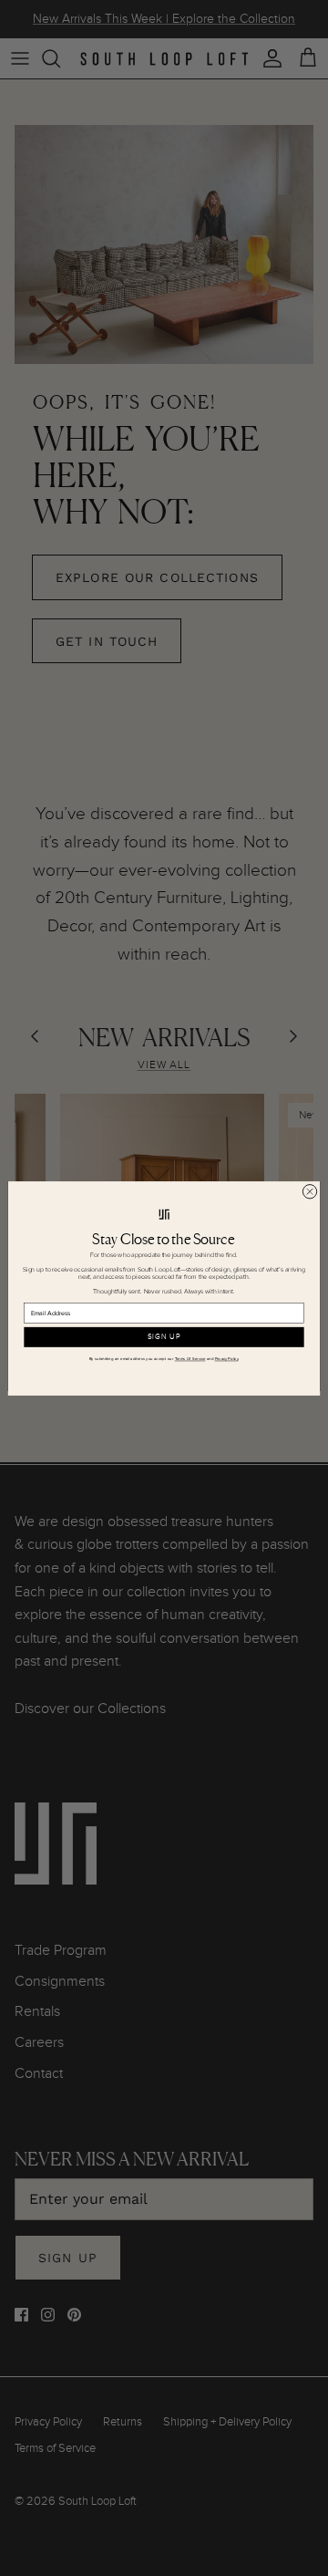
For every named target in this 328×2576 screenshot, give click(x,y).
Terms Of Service (190, 1359)
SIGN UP (164, 1337)
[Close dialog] (309, 1191)
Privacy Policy (227, 1359)
